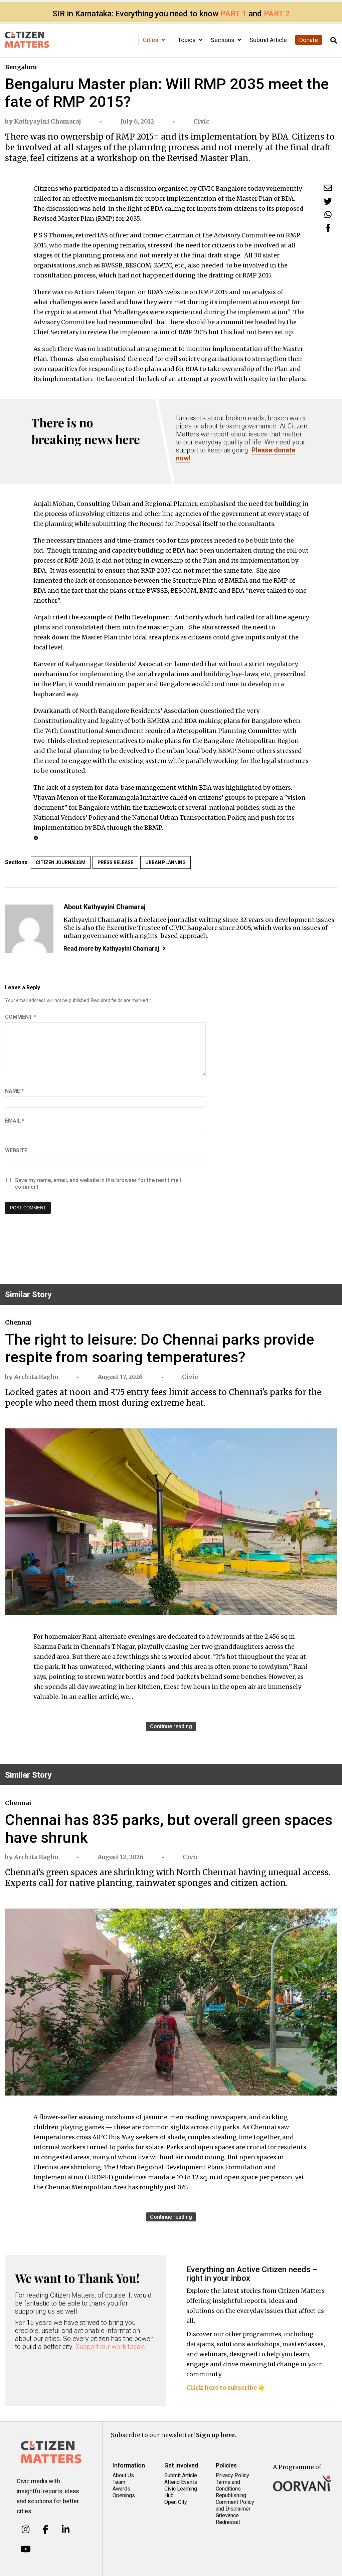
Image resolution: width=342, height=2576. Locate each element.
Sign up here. (216, 2435)
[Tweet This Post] (328, 201)
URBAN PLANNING (165, 862)
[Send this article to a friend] (328, 188)
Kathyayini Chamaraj (48, 121)
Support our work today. (110, 2347)
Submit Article (268, 40)
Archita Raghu (36, 1377)
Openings (124, 2495)
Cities (151, 40)
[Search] (334, 41)
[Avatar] (29, 929)
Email (15, 1121)
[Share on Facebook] (328, 228)
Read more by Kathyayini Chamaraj (111, 948)
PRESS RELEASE (115, 862)
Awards (121, 2489)
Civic (201, 121)
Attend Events (181, 2482)
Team (119, 2482)
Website (16, 1150)
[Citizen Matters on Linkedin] (66, 2530)
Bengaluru (21, 67)
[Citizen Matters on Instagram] (26, 2530)
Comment (21, 1017)
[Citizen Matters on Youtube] (26, 2549)
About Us (123, 2475)
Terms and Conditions (228, 2485)
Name (14, 1091)
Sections (223, 40)
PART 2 (277, 14)
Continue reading (171, 1726)
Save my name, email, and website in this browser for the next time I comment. (98, 1183)
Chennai (18, 1322)
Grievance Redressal (228, 2519)
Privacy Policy (232, 2475)
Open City (176, 2502)
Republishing (231, 2495)
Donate (309, 40)
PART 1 (233, 14)
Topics (187, 40)
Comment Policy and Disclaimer (235, 2505)
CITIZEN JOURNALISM (61, 862)
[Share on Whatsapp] (328, 215)
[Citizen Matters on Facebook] (46, 2530)
